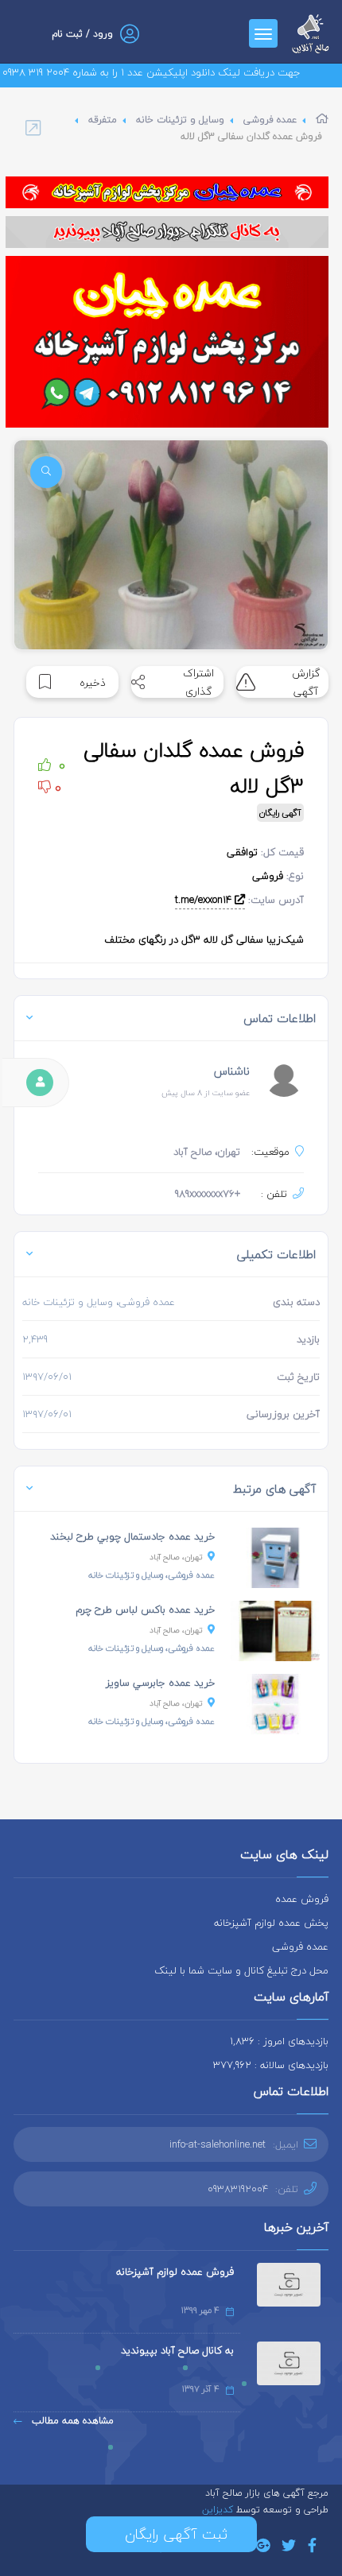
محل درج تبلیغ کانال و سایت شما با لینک (241, 1970)
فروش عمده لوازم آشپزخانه (175, 2272)
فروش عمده (302, 1899)
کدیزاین (219, 2510)
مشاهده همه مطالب (71, 2421)
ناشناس (232, 1071)
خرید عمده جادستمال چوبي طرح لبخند (132, 1536)
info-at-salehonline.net (218, 2144)
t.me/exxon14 (205, 900)
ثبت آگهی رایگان (171, 2534)
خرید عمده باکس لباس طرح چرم (145, 1610)
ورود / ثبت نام (82, 34)
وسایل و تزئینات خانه (180, 120)
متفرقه (103, 120)
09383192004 (238, 2189)
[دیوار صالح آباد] (167, 232)
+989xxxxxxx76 (208, 1194)
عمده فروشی (270, 120)
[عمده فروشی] (167, 192)
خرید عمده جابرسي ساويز (160, 1683)
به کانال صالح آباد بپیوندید (177, 2350)
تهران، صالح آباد (176, 1557)
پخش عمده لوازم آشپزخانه (271, 1923)
